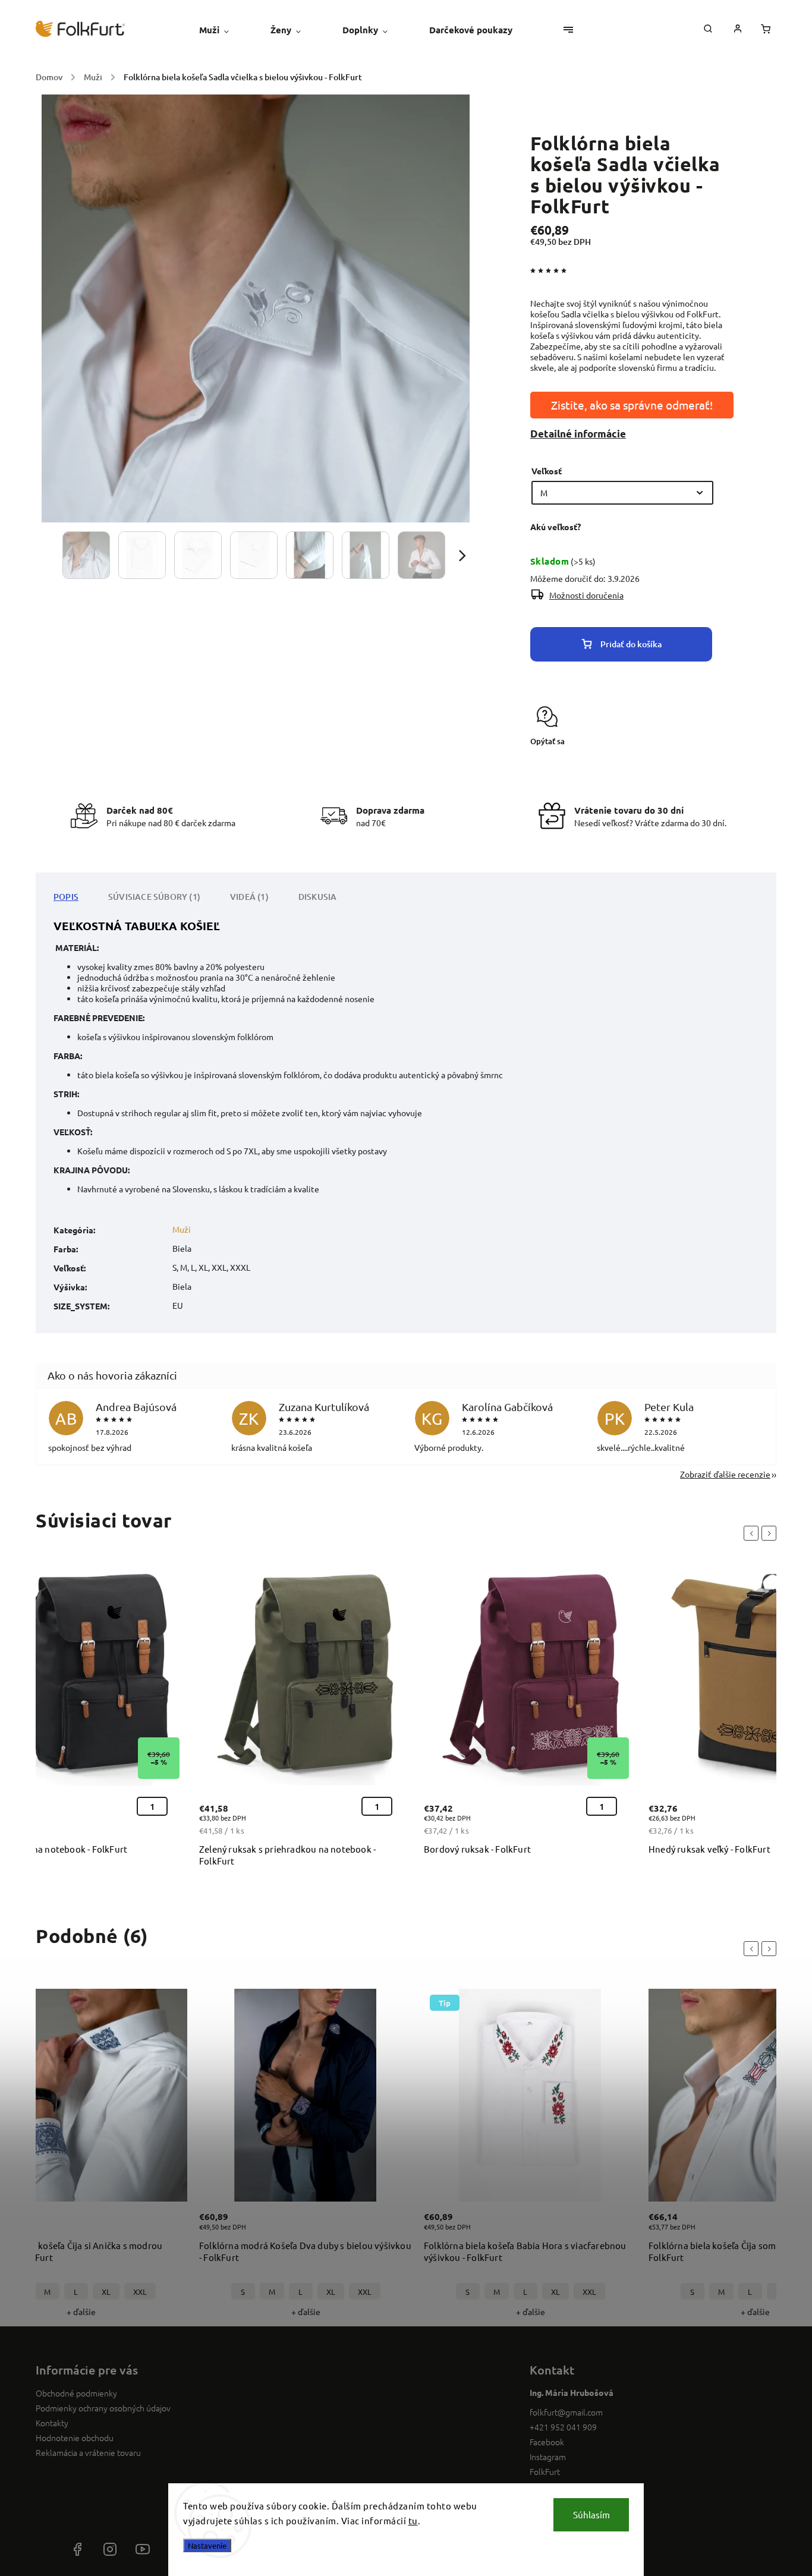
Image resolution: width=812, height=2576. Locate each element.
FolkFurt (545, 2471)
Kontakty (52, 2423)
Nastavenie (207, 2545)
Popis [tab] (66, 897)
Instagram (548, 2457)
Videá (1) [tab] (249, 897)
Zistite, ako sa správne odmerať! (632, 405)
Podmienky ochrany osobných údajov (103, 2408)
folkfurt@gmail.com (566, 2412)
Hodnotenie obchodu (75, 2438)
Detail (165, 2228)
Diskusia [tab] (318, 897)
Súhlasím (591, 2514)
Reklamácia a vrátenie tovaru (88, 2452)
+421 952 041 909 (563, 2427)
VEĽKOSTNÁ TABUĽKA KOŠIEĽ (137, 926)
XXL (140, 2292)
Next (771, 1533)
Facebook (547, 2442)
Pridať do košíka (631, 644)
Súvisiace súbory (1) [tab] (154, 897)
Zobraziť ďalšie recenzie (725, 1474)
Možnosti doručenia (586, 595)
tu (413, 2520)
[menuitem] (224, 30)
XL (106, 2292)
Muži (182, 1229)
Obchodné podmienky (76, 2393)
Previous (753, 1533)
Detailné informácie (578, 434)
